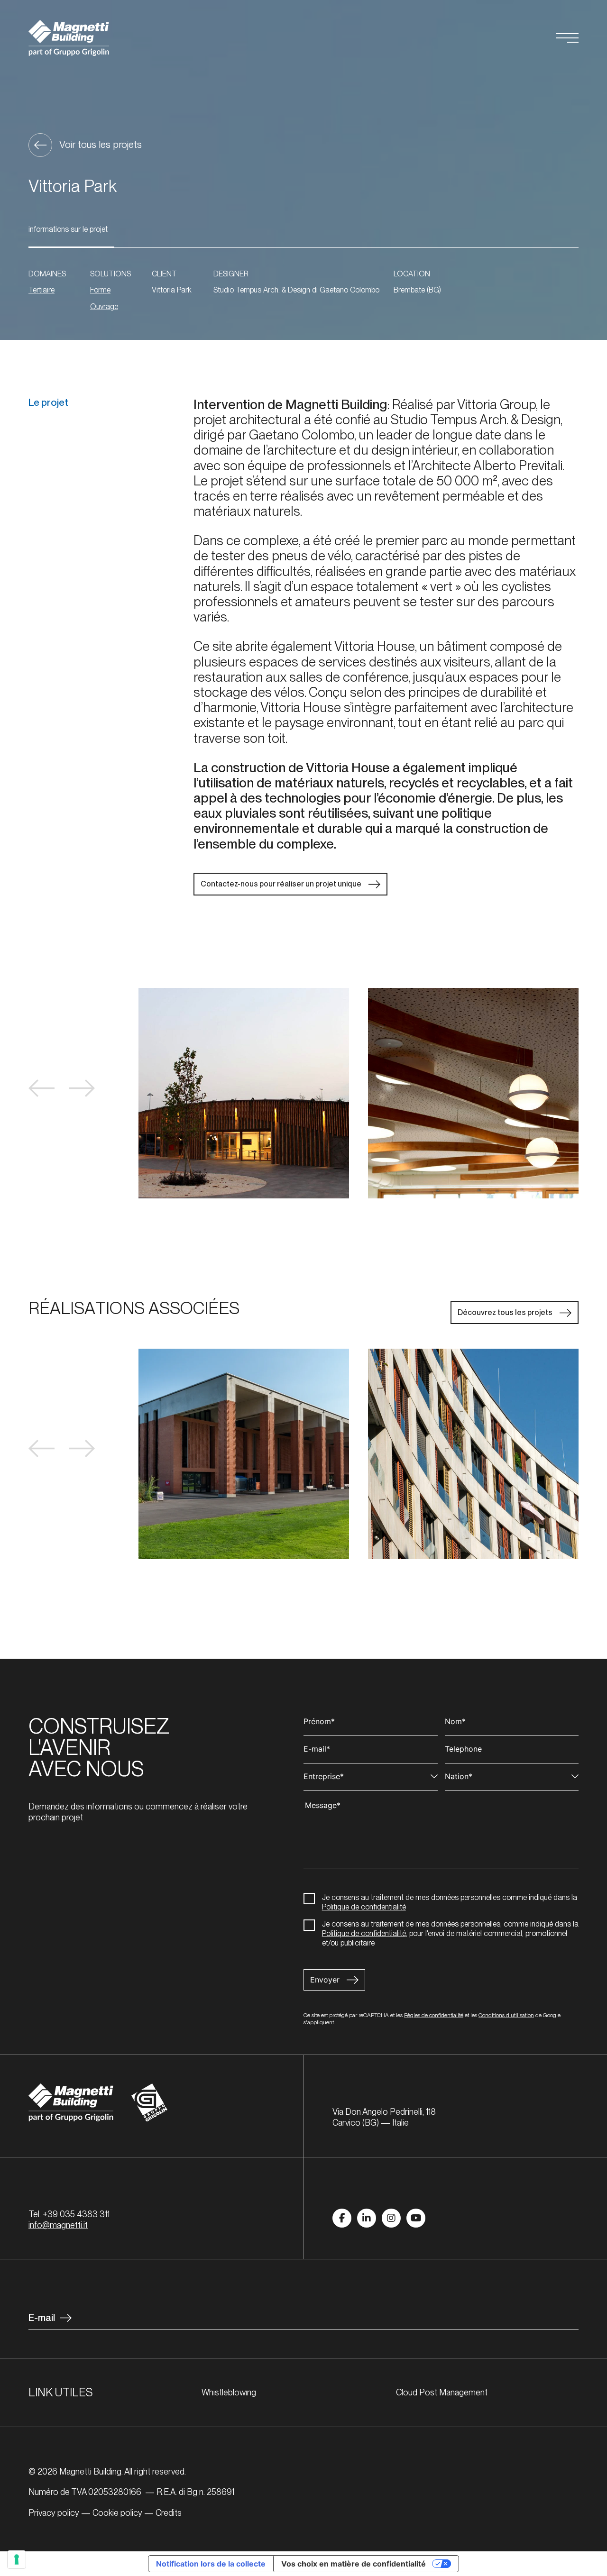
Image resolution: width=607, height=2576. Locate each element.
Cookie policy (117, 2513)
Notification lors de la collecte (211, 2564)
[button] (41, 1088)
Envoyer (325, 1980)
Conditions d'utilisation (506, 2015)
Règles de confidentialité (434, 2015)
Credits (169, 2513)
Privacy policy (54, 2513)
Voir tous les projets (101, 144)
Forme (100, 290)
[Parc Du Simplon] (473, 1454)
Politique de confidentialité (364, 1907)
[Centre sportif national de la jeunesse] (244, 1454)
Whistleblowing (229, 2392)
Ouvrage (104, 306)
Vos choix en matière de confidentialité (354, 2564)
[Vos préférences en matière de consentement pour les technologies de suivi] (17, 2559)
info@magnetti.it (58, 2225)
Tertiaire (41, 290)
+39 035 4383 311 (76, 2214)
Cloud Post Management (442, 2392)
